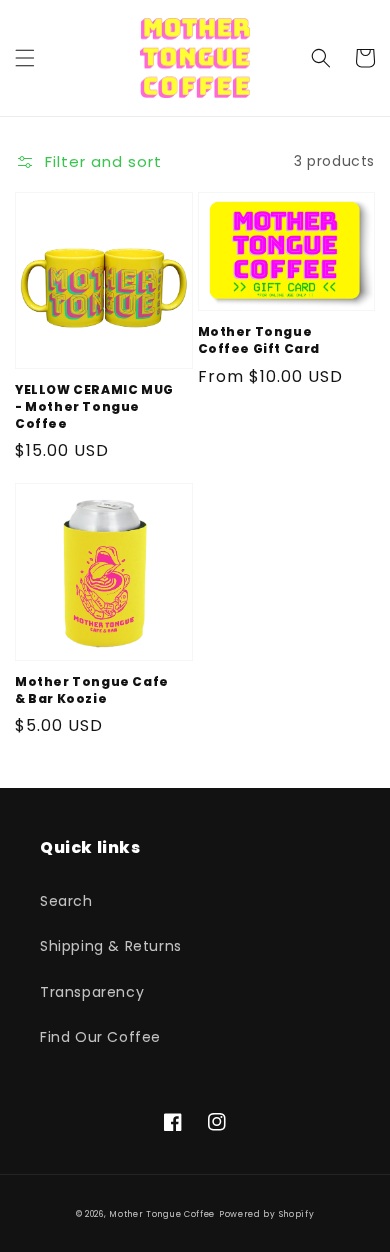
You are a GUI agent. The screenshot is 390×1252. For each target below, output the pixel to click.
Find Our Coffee (100, 1037)
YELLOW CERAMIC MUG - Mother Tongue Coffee (94, 407)
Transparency (92, 992)
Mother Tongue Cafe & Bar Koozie (92, 690)
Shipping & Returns (111, 946)
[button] (25, 58)
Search (66, 901)
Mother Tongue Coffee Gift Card (259, 340)
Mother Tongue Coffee (162, 1214)
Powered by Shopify (267, 1214)
